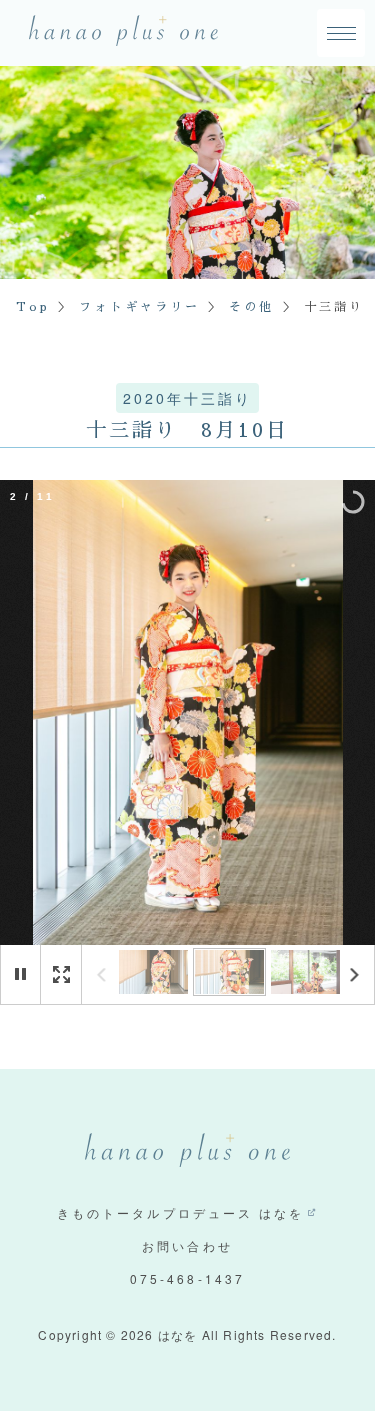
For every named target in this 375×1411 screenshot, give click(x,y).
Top (33, 307)
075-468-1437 (187, 1278)
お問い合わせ (187, 1245)
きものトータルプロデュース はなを (180, 1212)
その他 (251, 307)
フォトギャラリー (139, 307)
